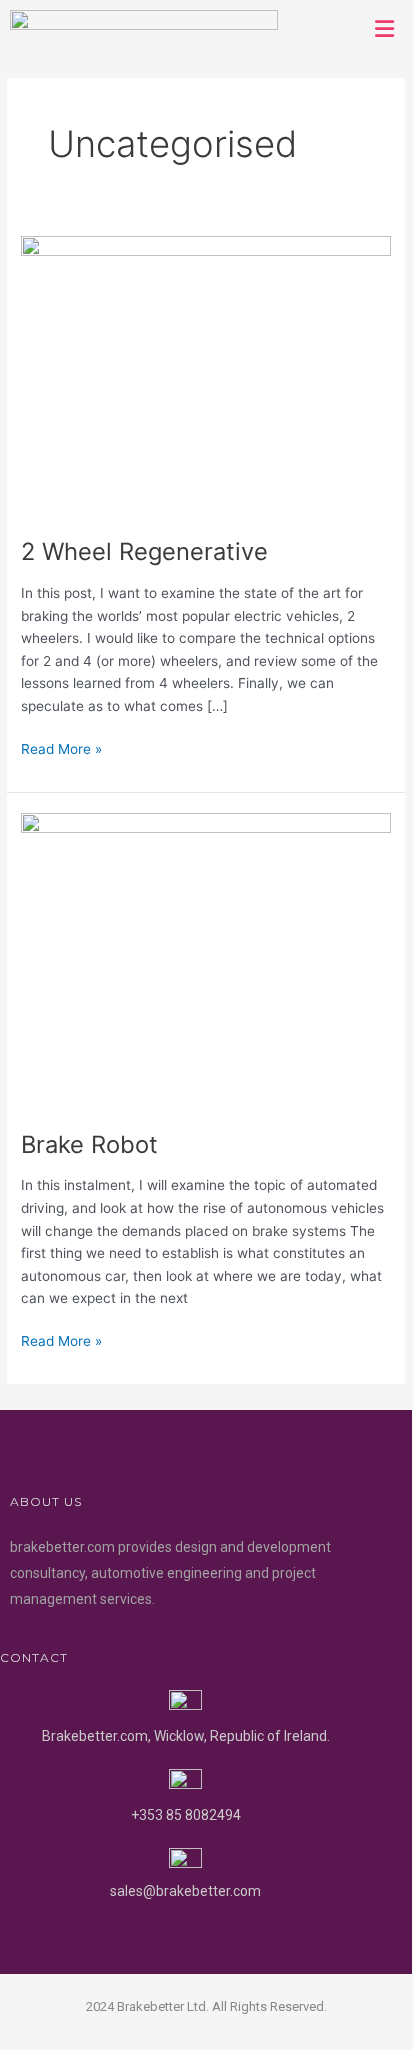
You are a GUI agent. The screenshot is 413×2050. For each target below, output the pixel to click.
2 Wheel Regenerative (144, 551)
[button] (385, 28)
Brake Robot (89, 1144)
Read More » (61, 747)
